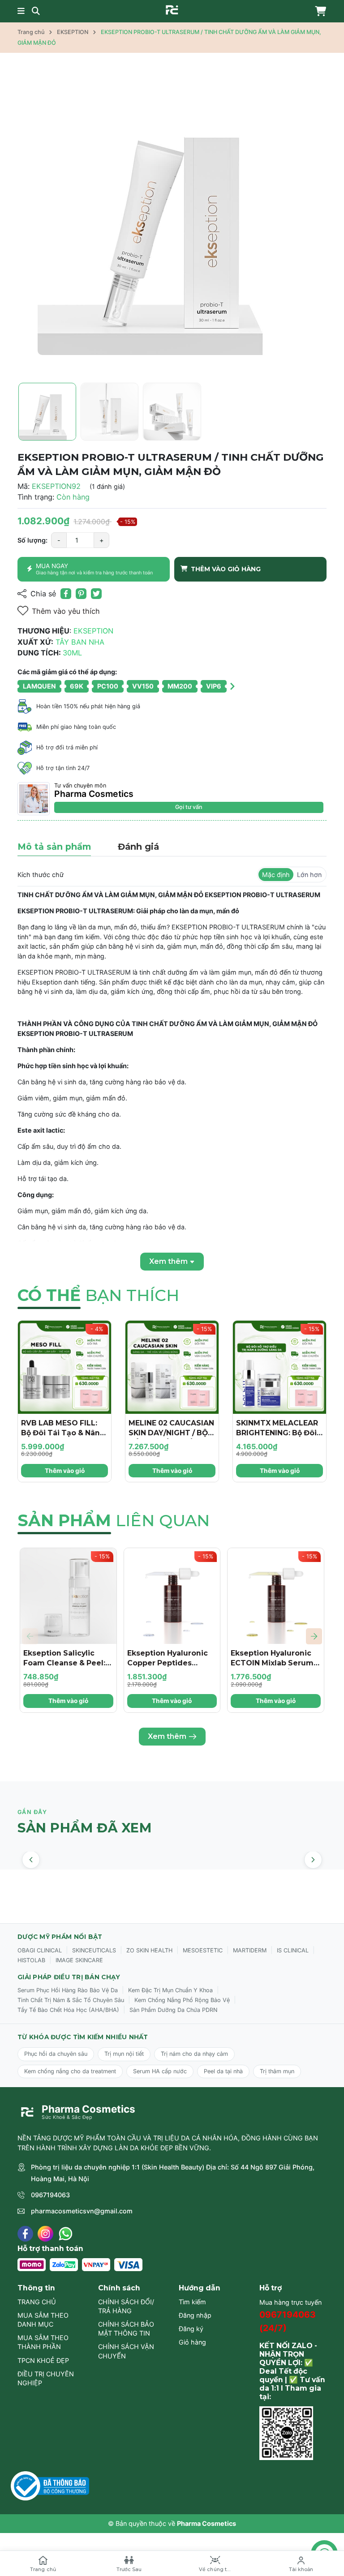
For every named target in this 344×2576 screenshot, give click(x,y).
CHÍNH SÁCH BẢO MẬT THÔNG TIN (126, 2329)
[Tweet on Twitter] (96, 594)
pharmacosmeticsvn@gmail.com (82, 2211)
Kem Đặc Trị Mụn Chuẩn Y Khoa (170, 1990)
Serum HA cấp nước (160, 2071)
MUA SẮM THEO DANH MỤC (43, 2320)
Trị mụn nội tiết (124, 2054)
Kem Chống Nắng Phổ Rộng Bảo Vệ (182, 2000)
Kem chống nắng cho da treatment (70, 2071)
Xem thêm (167, 1736)
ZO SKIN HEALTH (149, 1950)
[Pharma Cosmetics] (172, 10)
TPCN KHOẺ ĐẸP (43, 2360)
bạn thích (98, 1295)
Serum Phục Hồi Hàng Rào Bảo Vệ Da (68, 1990)
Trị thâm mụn (277, 2071)
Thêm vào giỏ (65, 1471)
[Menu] (21, 11)
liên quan (114, 1520)
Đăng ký (191, 2329)
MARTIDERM (250, 1950)
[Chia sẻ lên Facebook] (66, 594)
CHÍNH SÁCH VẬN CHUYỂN (126, 2351)
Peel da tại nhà (223, 2071)
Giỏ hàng (192, 2342)
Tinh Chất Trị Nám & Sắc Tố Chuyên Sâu (71, 2000)
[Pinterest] (81, 594)
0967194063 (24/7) (288, 2321)
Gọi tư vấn (189, 807)
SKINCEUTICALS (94, 1950)
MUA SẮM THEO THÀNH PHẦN (43, 2342)
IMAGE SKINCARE (79, 1960)
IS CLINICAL (293, 1950)
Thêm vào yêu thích (66, 611)
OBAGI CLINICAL (40, 1950)
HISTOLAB (31, 1960)
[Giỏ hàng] (318, 11)
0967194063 (50, 2195)
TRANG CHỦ (37, 2302)
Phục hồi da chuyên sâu (56, 2054)
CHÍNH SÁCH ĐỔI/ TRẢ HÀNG (126, 2306)
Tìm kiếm (192, 2302)
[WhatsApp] (66, 2234)
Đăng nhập (195, 2315)
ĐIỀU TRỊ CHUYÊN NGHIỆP (46, 2378)
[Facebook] (25, 2234)
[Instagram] (45, 2234)
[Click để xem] (172, 221)
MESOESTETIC (203, 1950)
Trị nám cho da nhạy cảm (194, 2054)
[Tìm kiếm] (36, 11)
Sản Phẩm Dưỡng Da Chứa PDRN (173, 2010)
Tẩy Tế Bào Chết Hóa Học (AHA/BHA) (68, 2010)
